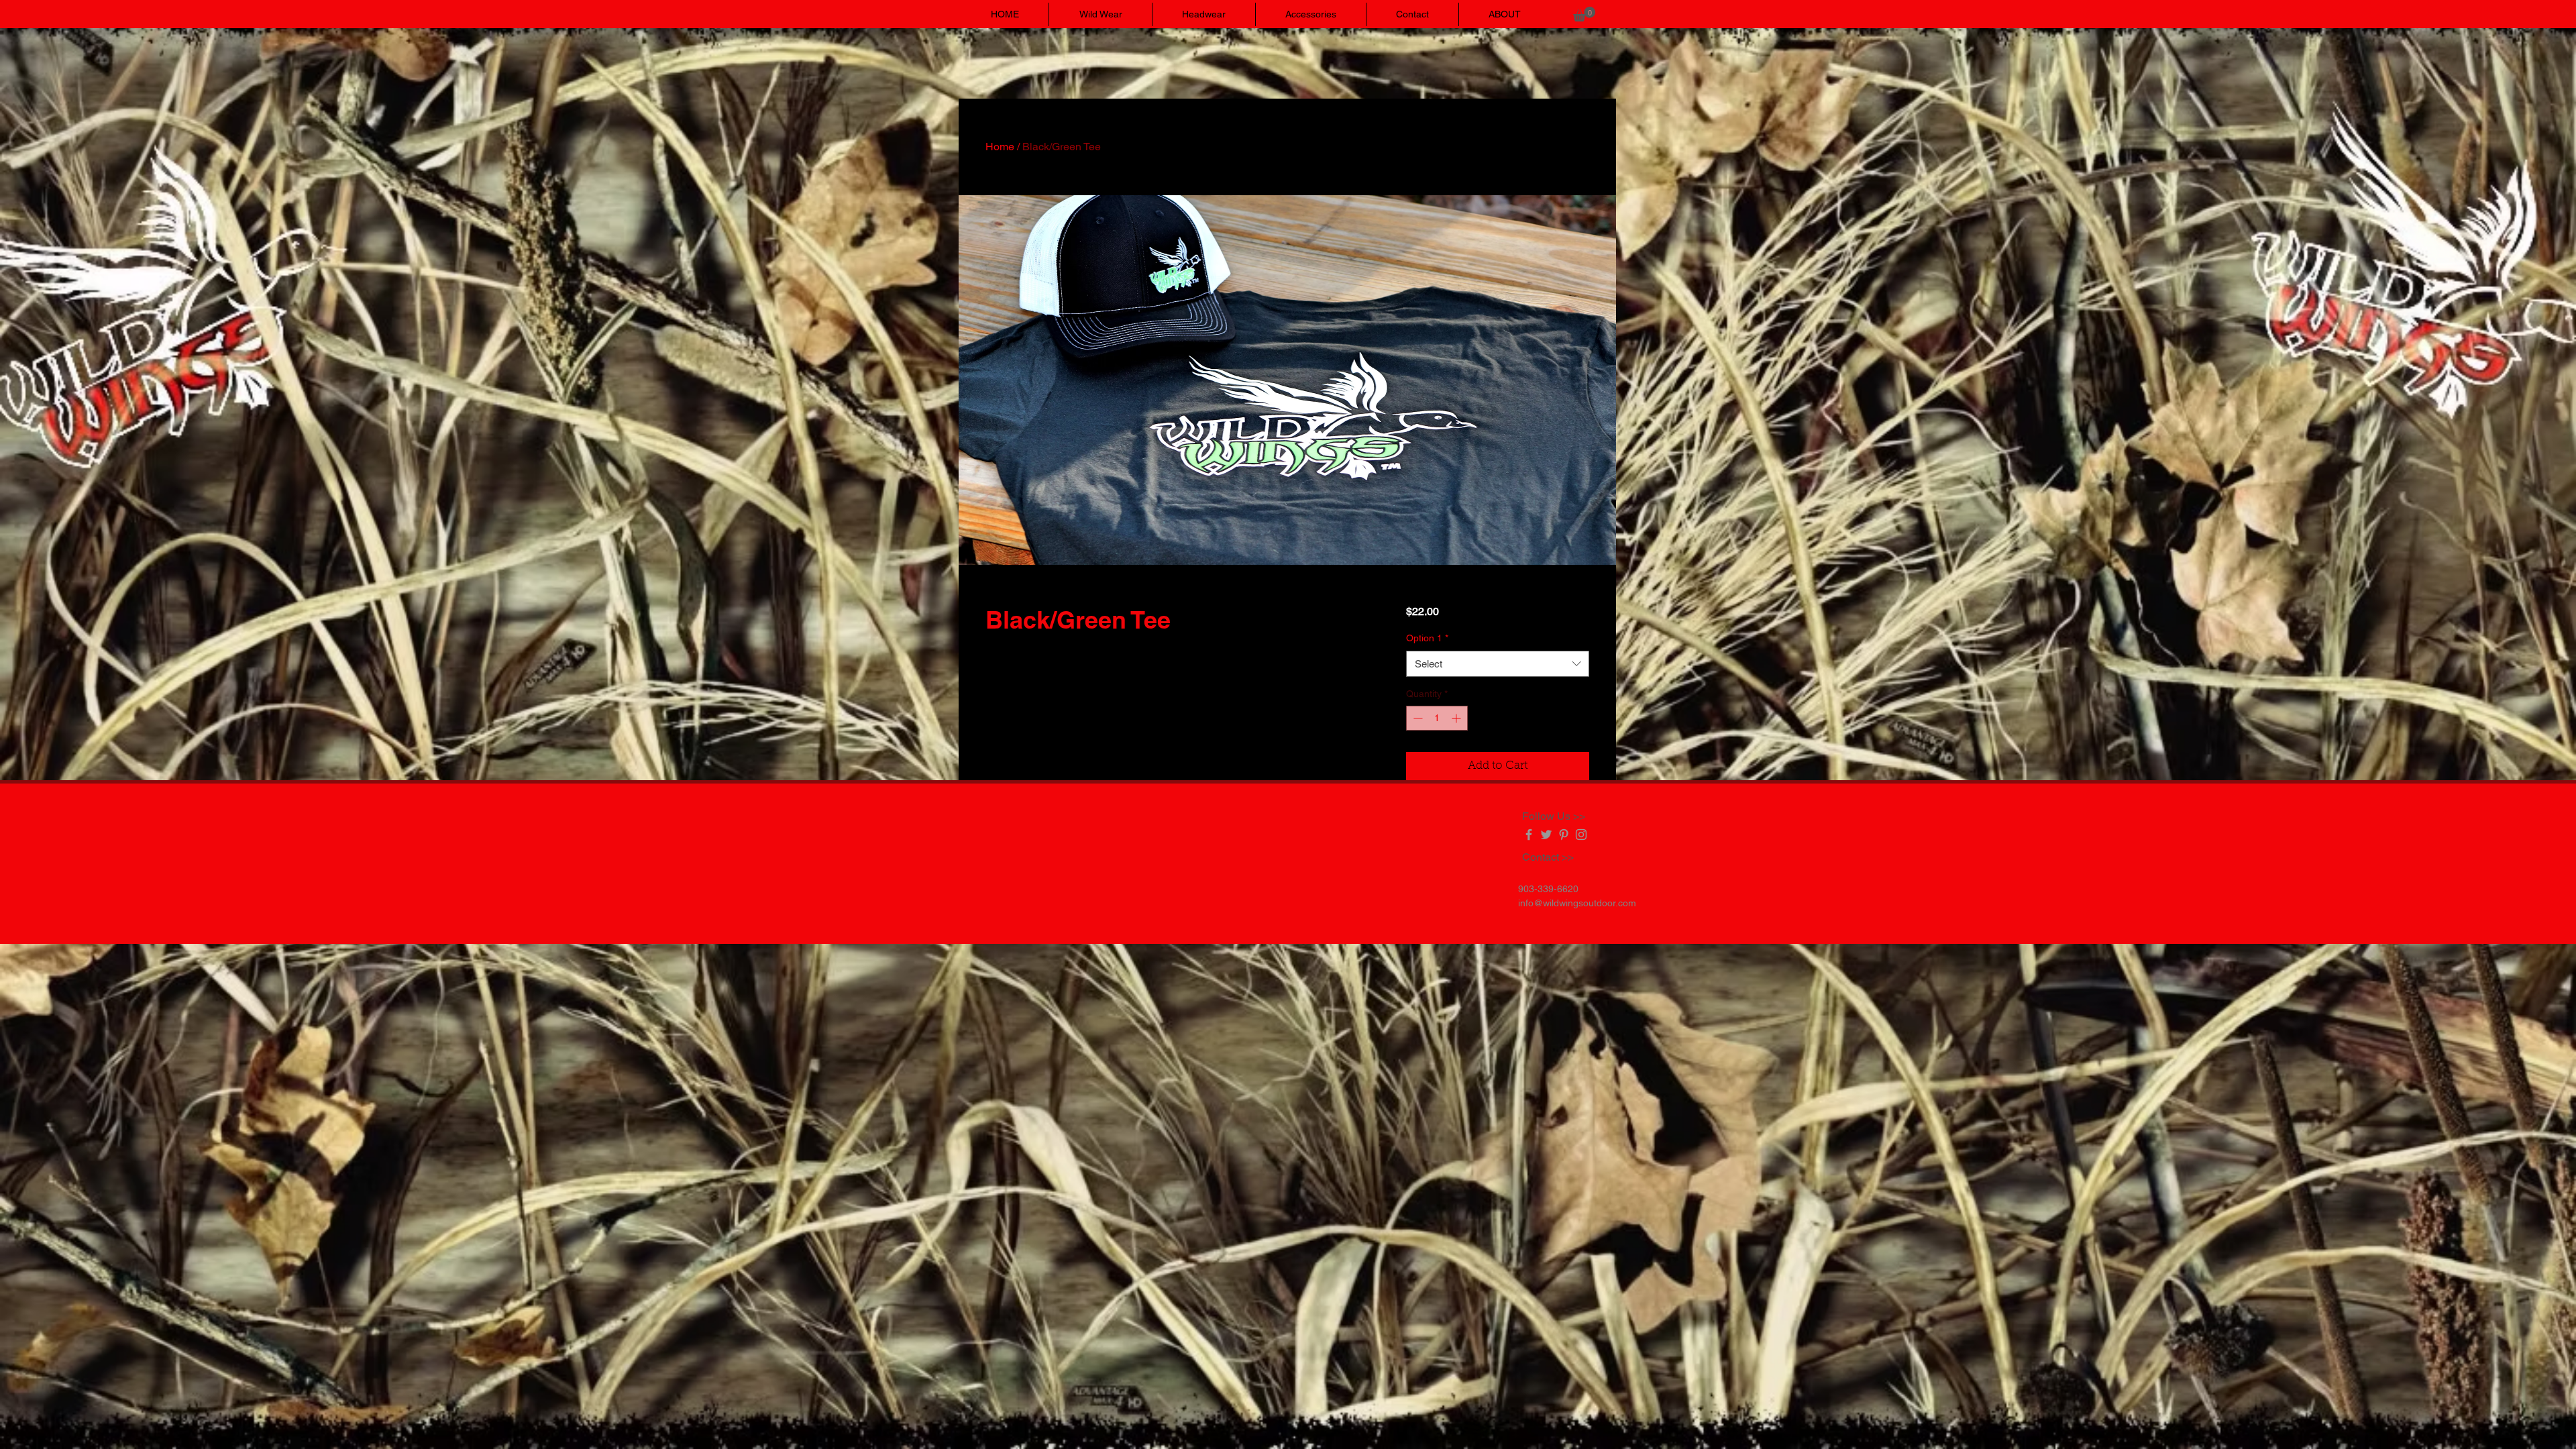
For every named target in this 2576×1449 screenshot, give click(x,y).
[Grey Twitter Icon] (1546, 835)
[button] (1584, 14)
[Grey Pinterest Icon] (1564, 835)
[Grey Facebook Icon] (1529, 835)
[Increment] (1457, 718)
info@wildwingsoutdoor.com (1577, 903)
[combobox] (1498, 664)
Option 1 (1427, 638)
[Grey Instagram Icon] (1581, 835)
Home (1000, 147)
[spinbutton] (1437, 718)
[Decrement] (1416, 718)
